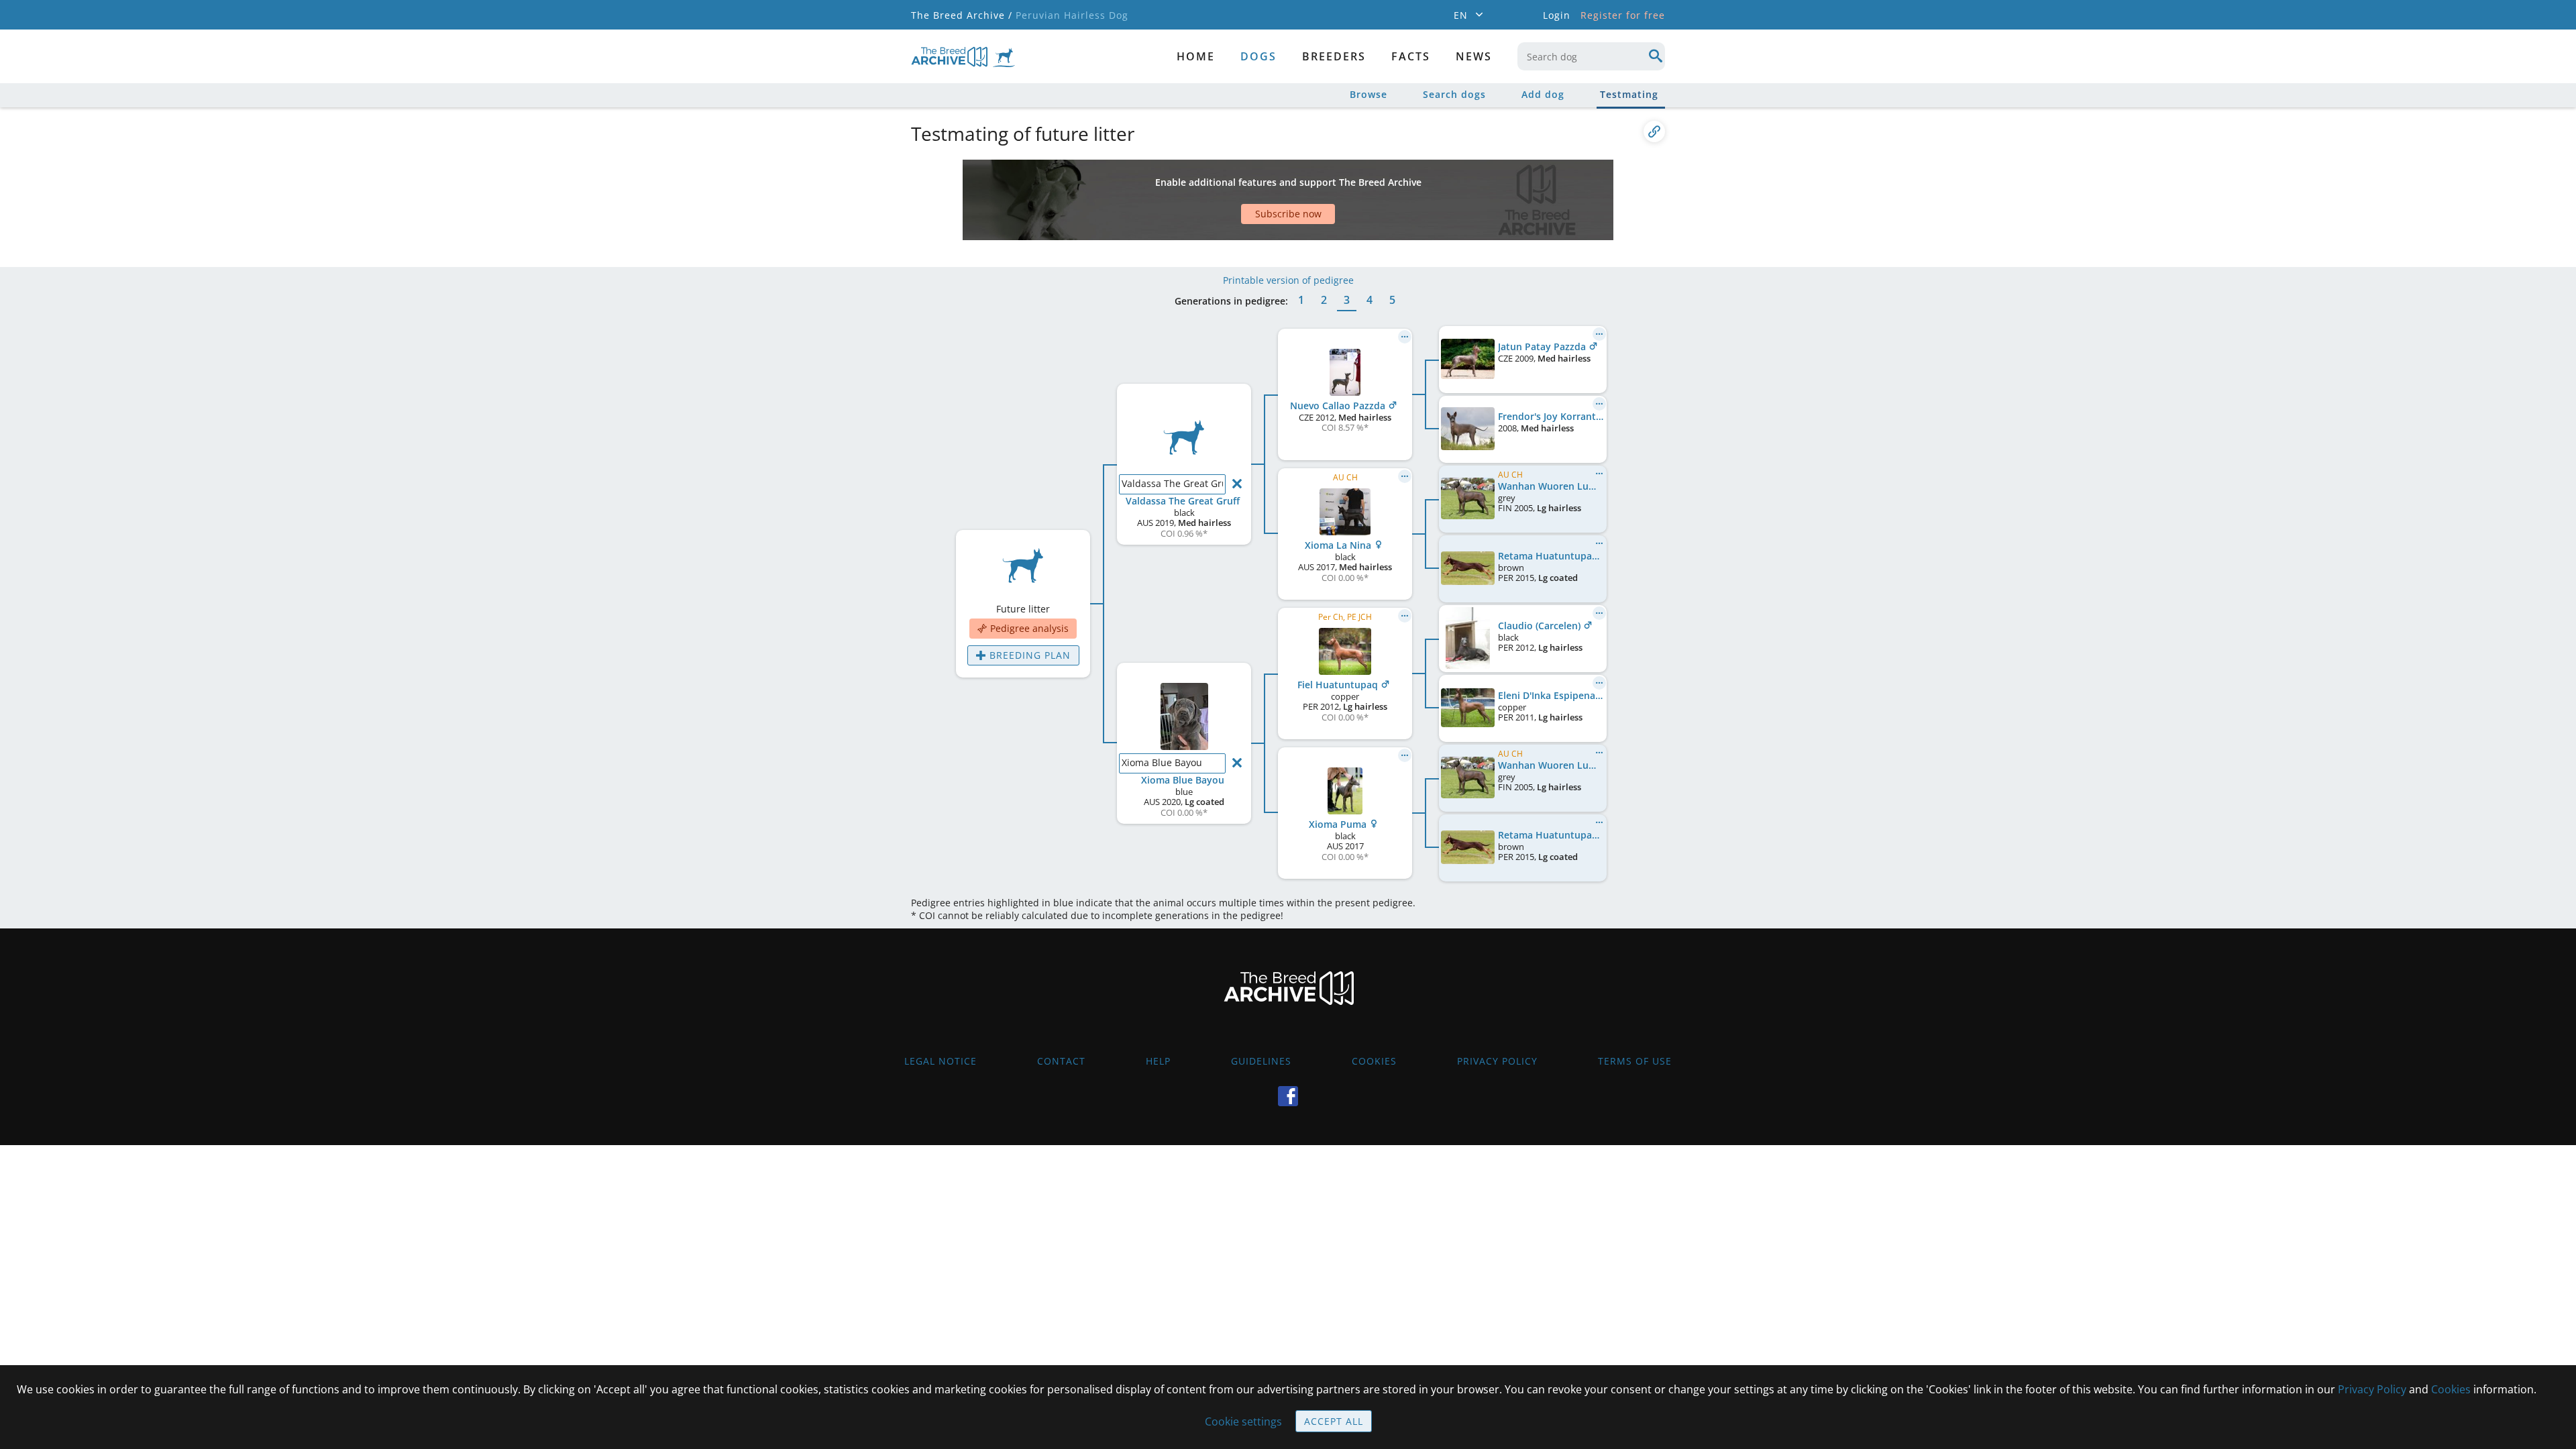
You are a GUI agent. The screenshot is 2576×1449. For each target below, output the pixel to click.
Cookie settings (1243, 1421)
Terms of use (1635, 1061)
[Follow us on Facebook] (1288, 1096)
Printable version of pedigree (1288, 280)
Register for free (1623, 15)
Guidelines (1261, 1061)
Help (1158, 1061)
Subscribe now (1288, 214)
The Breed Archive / (962, 15)
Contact (1061, 1061)
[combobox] (1591, 56)
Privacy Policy (1497, 1061)
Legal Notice (941, 1061)
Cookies (1374, 1061)
